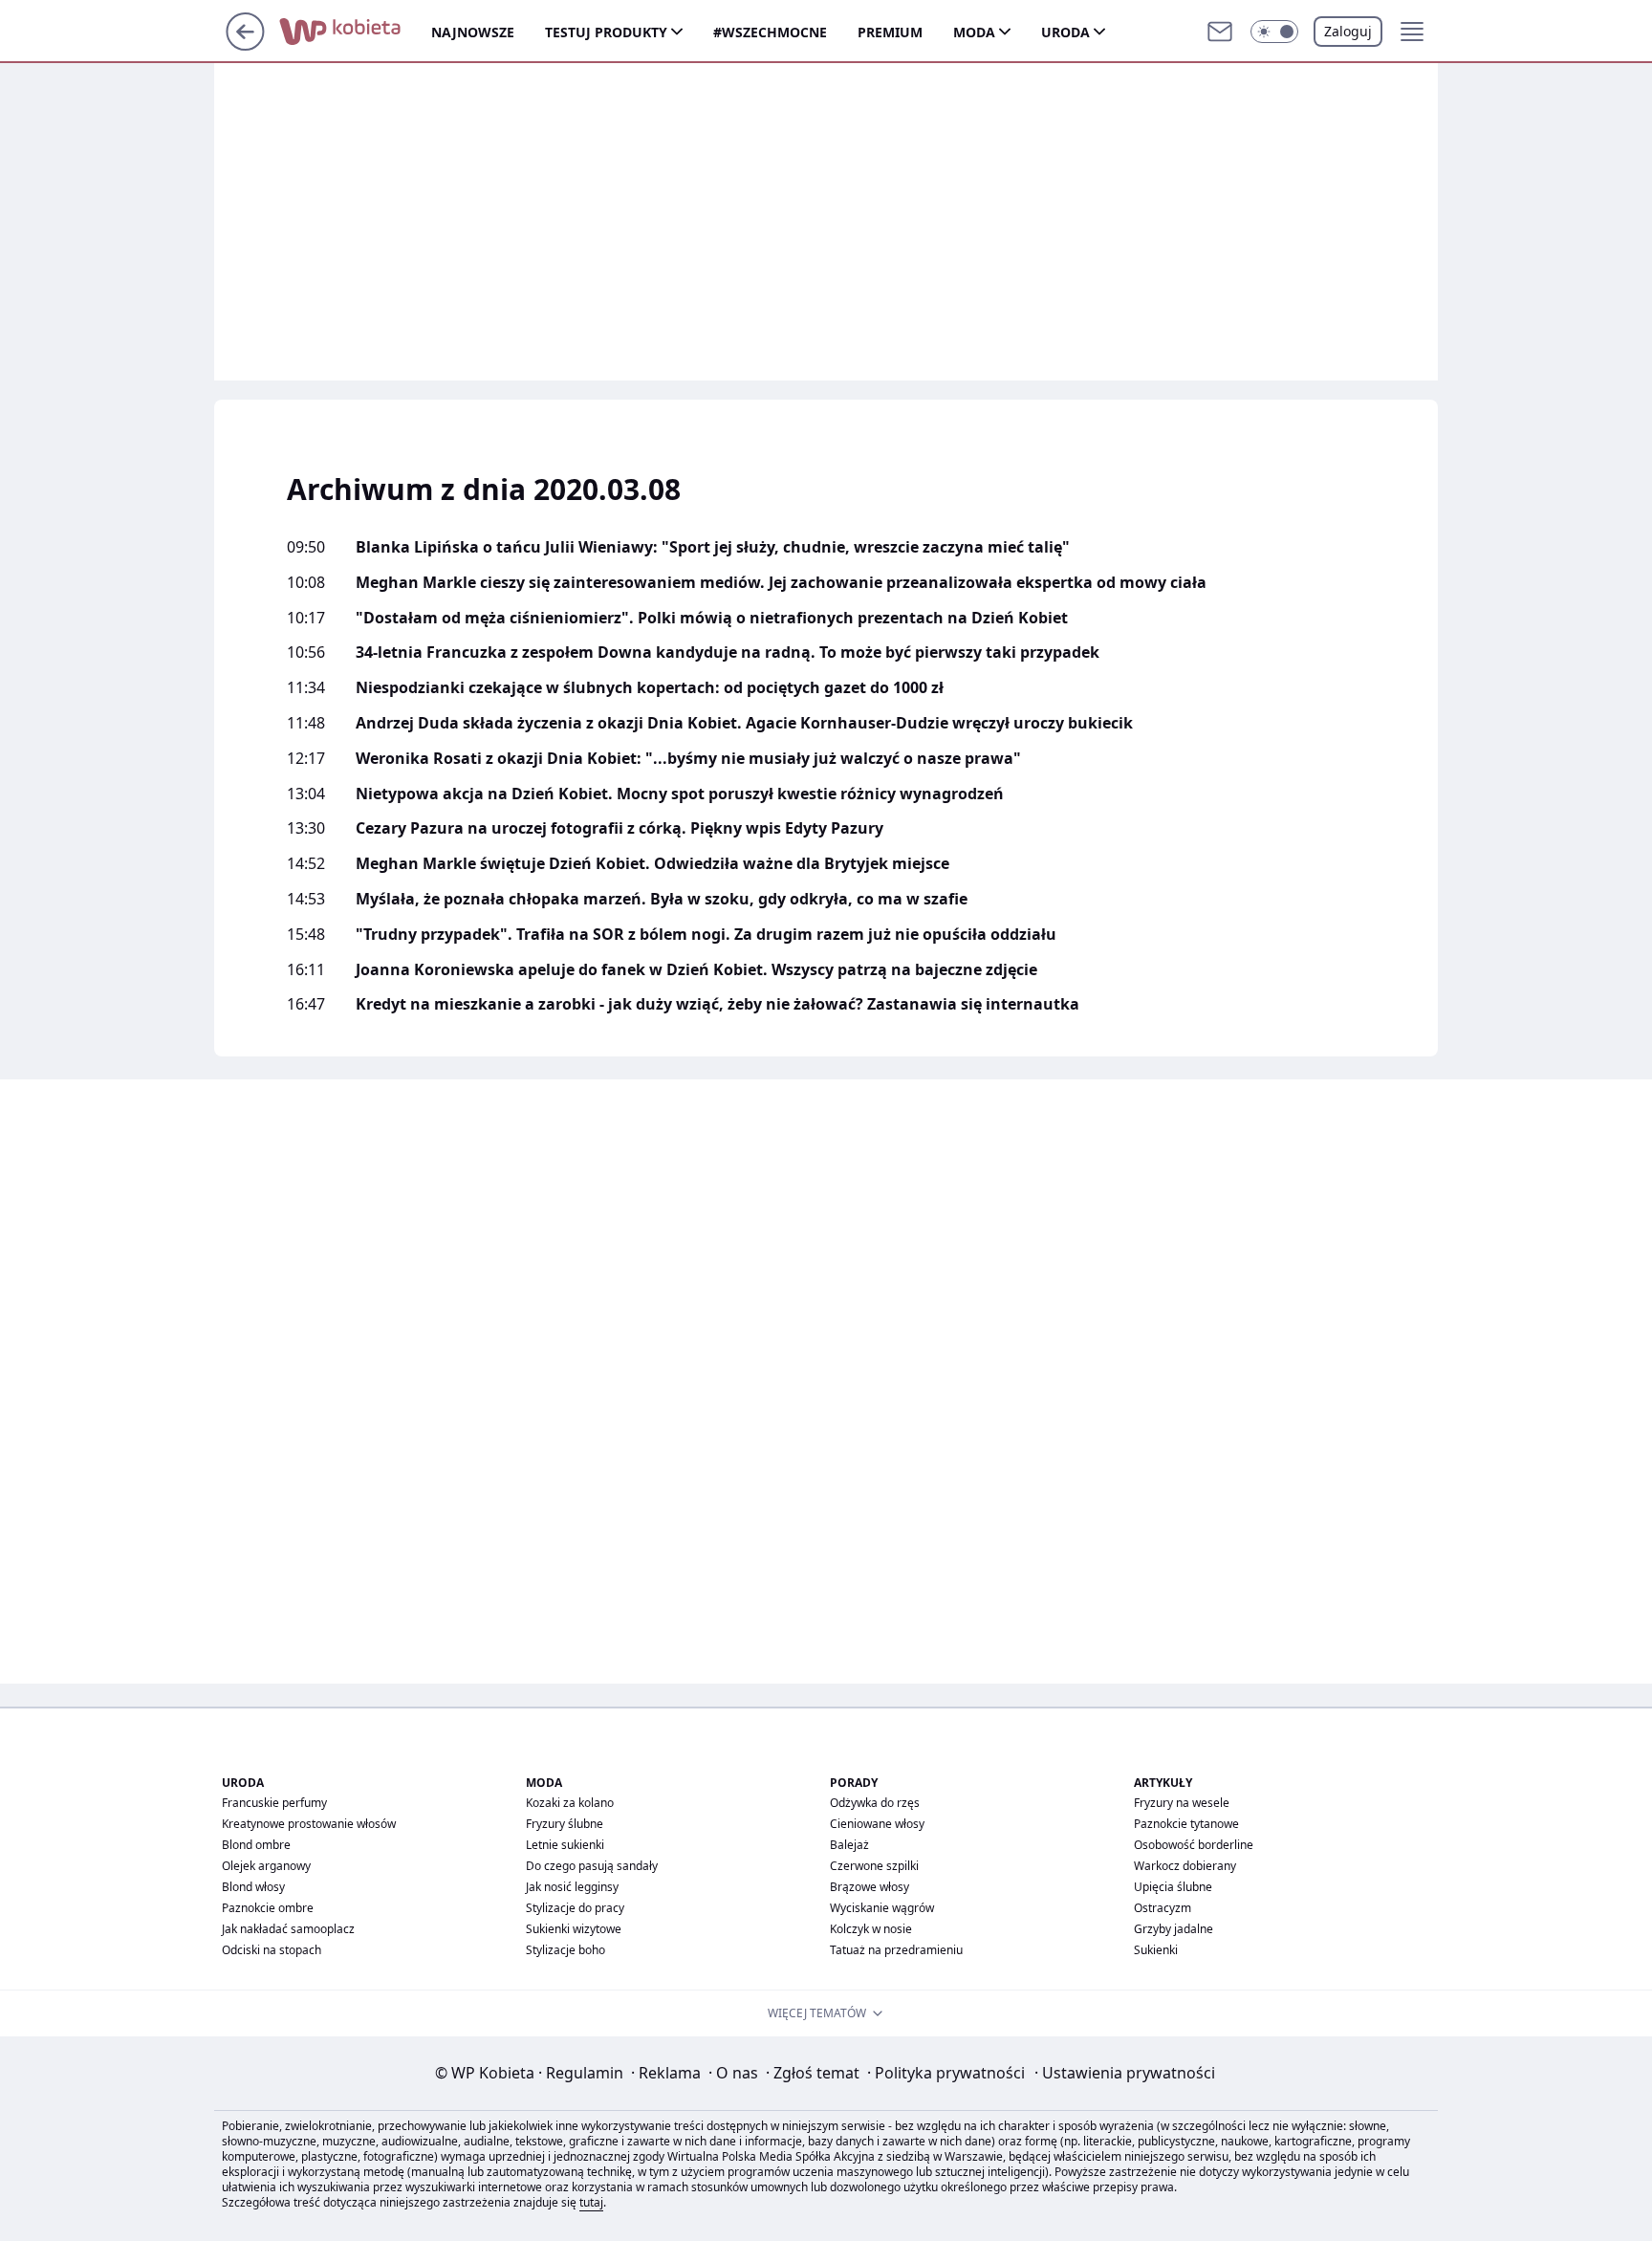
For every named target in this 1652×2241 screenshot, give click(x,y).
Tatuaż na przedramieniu (896, 1950)
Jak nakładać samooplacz (288, 1929)
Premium (890, 32)
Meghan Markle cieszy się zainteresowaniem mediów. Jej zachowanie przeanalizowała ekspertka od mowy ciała (781, 583)
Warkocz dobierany (1185, 1866)
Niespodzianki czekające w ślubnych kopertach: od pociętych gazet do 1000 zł (650, 688)
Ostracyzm (1163, 1908)
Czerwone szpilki (874, 1866)
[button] (1274, 32)
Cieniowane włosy (877, 1824)
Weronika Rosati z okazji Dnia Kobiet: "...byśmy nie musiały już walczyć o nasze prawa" (688, 759)
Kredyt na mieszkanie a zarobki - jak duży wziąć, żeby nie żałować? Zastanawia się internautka (717, 1004)
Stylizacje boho (565, 1950)
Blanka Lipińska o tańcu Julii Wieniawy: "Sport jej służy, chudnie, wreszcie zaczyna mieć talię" (713, 547)
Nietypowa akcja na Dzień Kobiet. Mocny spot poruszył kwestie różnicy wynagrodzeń (680, 794)
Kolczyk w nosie (871, 1929)
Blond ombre (256, 1845)
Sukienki (1156, 1950)
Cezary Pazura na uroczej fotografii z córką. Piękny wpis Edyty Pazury (619, 828)
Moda (974, 32)
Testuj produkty (606, 32)
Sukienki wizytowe (574, 1929)
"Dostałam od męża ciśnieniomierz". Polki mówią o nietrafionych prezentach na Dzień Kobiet (712, 618)
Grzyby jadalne (1174, 1929)
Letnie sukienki (565, 1845)
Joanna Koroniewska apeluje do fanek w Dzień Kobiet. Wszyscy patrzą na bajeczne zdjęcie (696, 970)
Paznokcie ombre (268, 1908)
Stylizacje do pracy (575, 1908)
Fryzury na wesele (1182, 1803)
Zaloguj (1348, 31)
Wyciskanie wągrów (882, 1908)
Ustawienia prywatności (1125, 2073)
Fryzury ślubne (565, 1824)
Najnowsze (473, 32)
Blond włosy (253, 1887)
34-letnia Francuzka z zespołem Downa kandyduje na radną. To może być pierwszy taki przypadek (728, 653)
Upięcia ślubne (1173, 1887)
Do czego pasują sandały (592, 1866)
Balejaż (849, 1845)
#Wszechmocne (770, 32)
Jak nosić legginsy (572, 1887)
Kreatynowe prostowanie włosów (309, 1824)
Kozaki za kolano (570, 1803)
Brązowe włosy (869, 1887)
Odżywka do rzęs (875, 1803)
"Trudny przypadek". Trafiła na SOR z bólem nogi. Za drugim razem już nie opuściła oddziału (706, 935)
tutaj (591, 2202)
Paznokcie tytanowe (1186, 1824)
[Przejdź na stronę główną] (245, 45)
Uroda (1065, 32)
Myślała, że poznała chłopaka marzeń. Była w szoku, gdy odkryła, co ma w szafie (662, 899)
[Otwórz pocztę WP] (1220, 32)
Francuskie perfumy (274, 1803)
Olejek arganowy (266, 1866)
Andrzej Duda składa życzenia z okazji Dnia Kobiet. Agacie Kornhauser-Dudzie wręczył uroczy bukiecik (744, 723)
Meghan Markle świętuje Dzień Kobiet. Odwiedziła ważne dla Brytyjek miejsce (652, 864)
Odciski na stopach (272, 1950)
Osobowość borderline (1194, 1845)
